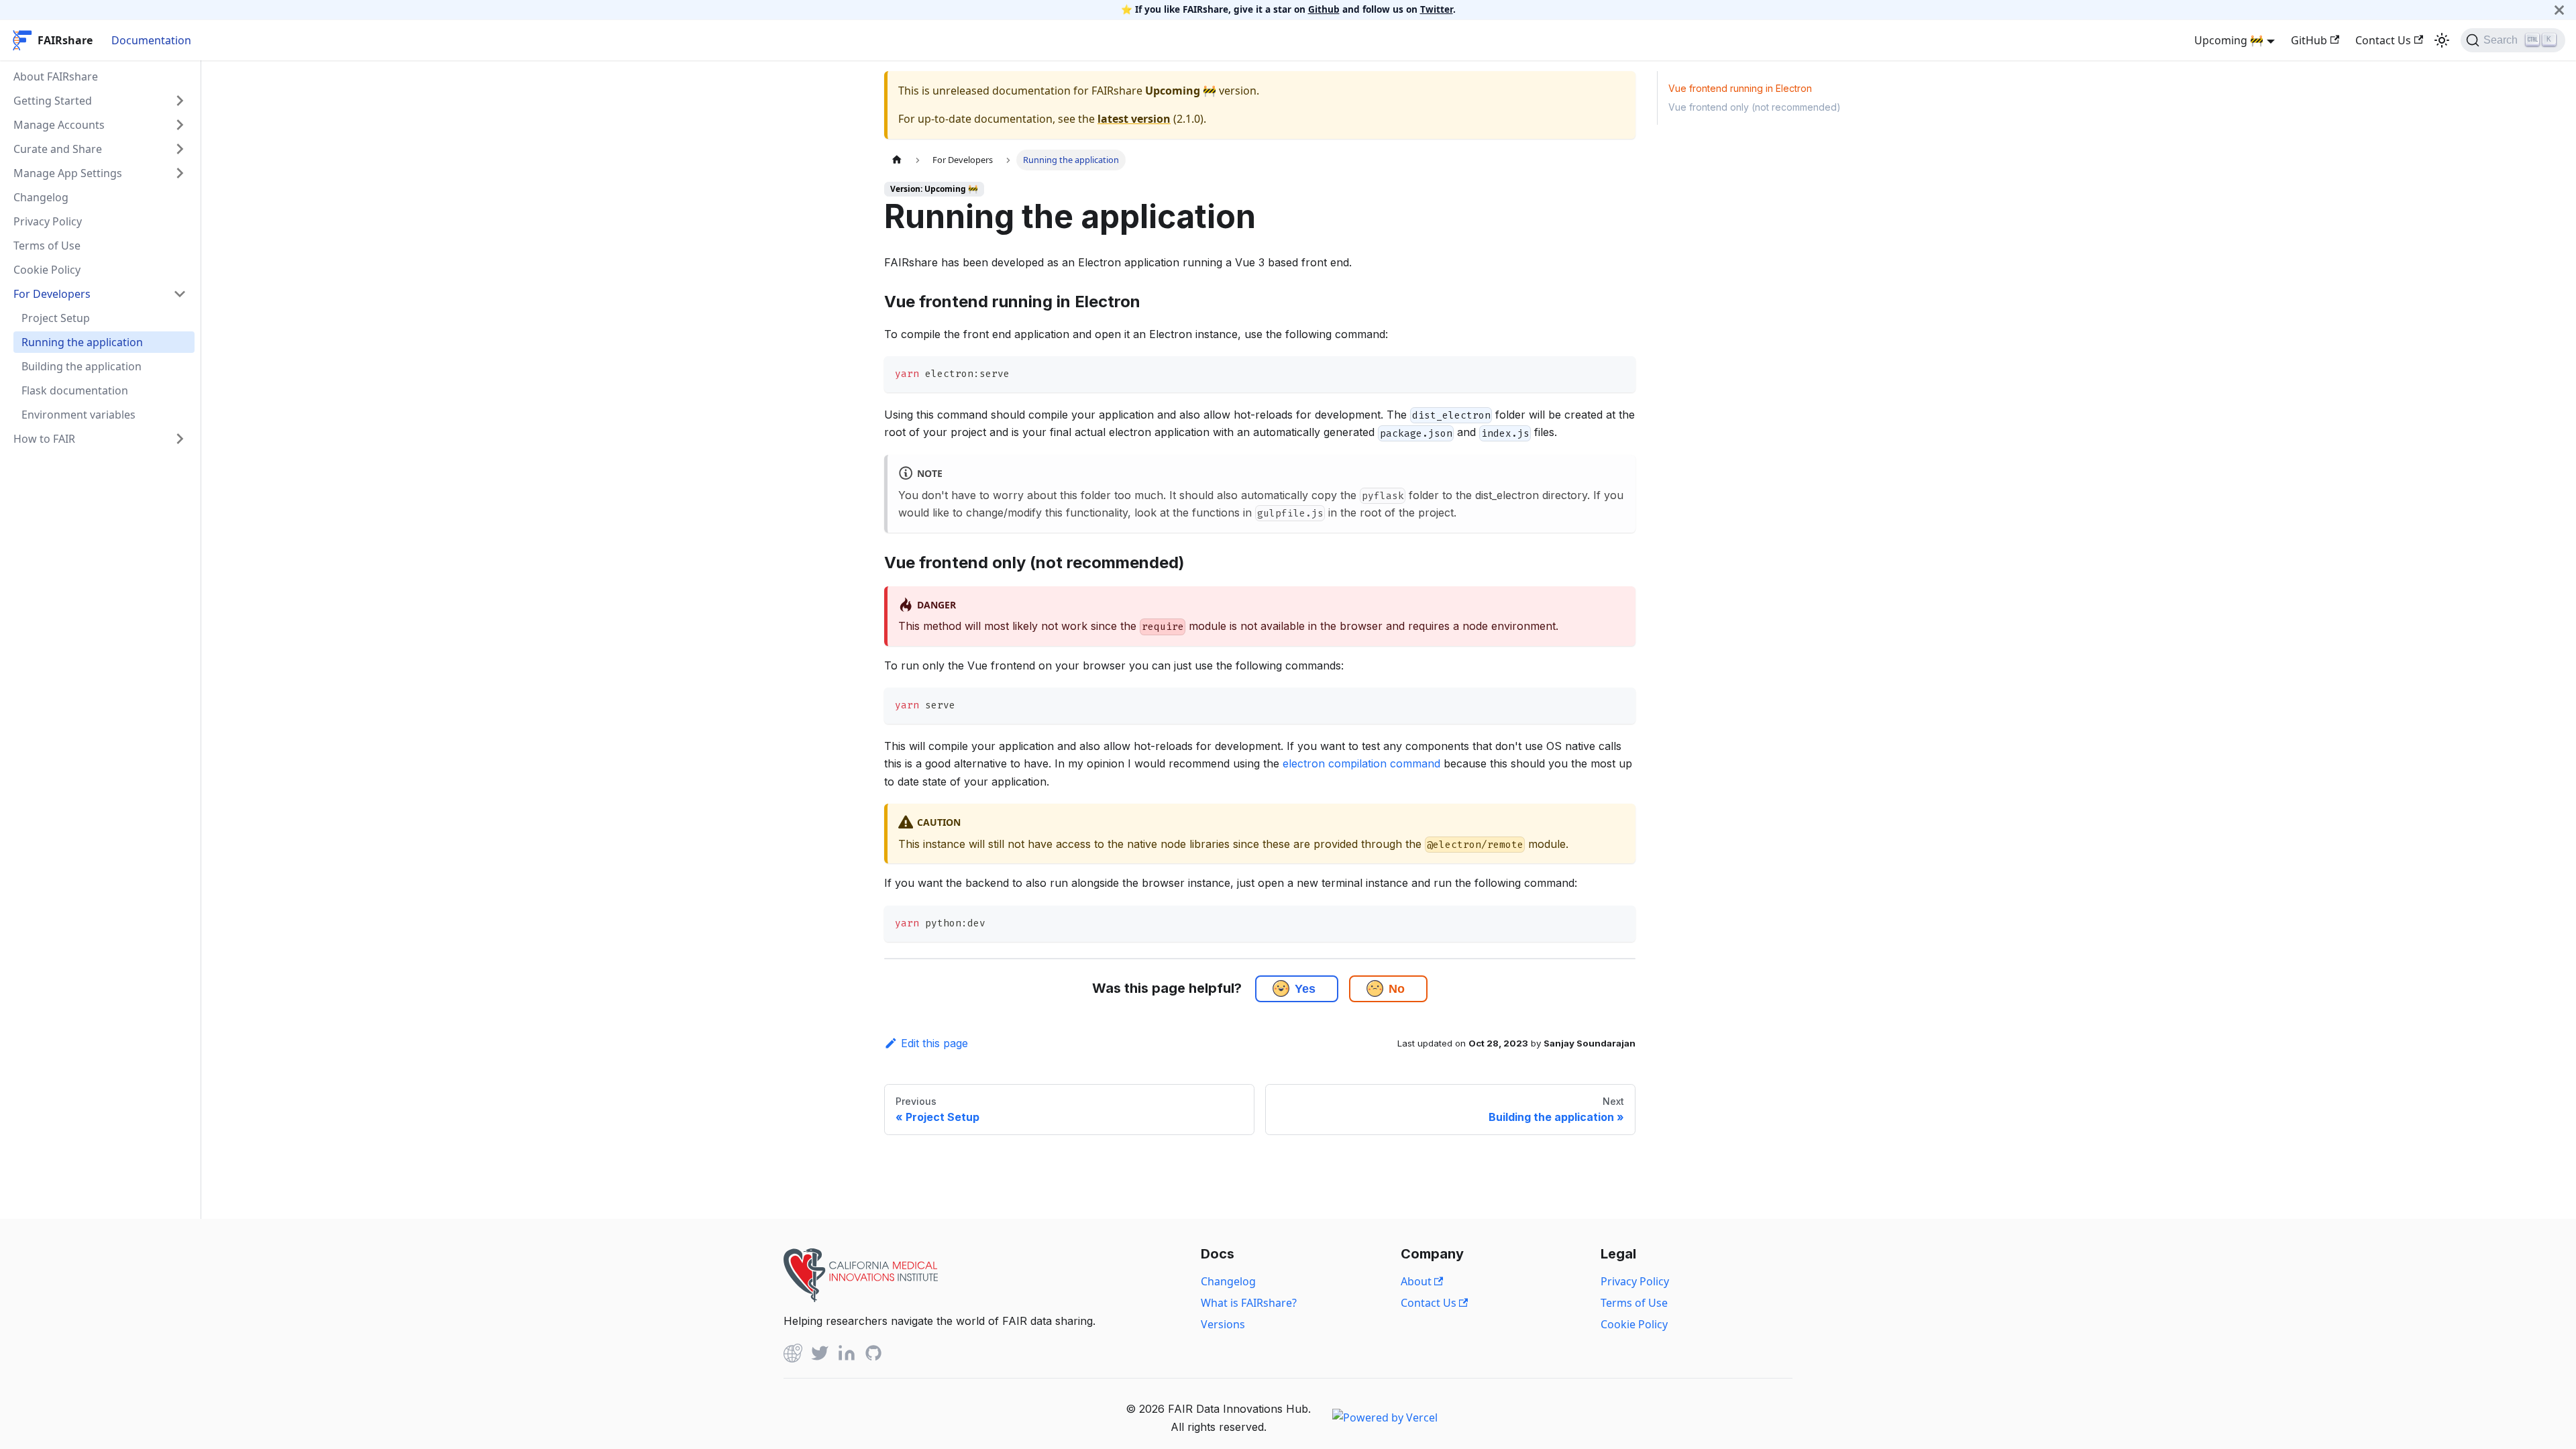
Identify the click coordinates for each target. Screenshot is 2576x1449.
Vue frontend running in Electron (1740, 88)
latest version (1134, 119)
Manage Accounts (59, 125)
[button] (1281, 988)
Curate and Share (58, 149)
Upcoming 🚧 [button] (2229, 40)
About (1417, 1281)
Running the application (82, 342)
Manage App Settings (68, 173)
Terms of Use (47, 246)
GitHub (2309, 40)
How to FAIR (44, 439)
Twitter (1437, 9)
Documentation (151, 40)
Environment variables (78, 415)
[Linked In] (847, 1355)
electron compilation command (1361, 763)
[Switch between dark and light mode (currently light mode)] (2442, 40)
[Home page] (897, 160)
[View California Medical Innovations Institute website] (861, 1298)
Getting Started (53, 101)
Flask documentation (75, 390)
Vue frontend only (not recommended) (1755, 107)
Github (1324, 9)
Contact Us (2383, 40)
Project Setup (56, 318)
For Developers (52, 294)
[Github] (793, 1355)
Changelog (41, 197)
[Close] (2559, 10)
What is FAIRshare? (1249, 1303)
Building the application (82, 366)
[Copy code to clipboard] (1619, 373)
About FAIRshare (56, 76)
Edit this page (934, 1043)
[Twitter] (820, 1355)
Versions (1223, 1324)
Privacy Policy (48, 221)
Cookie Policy (47, 270)
